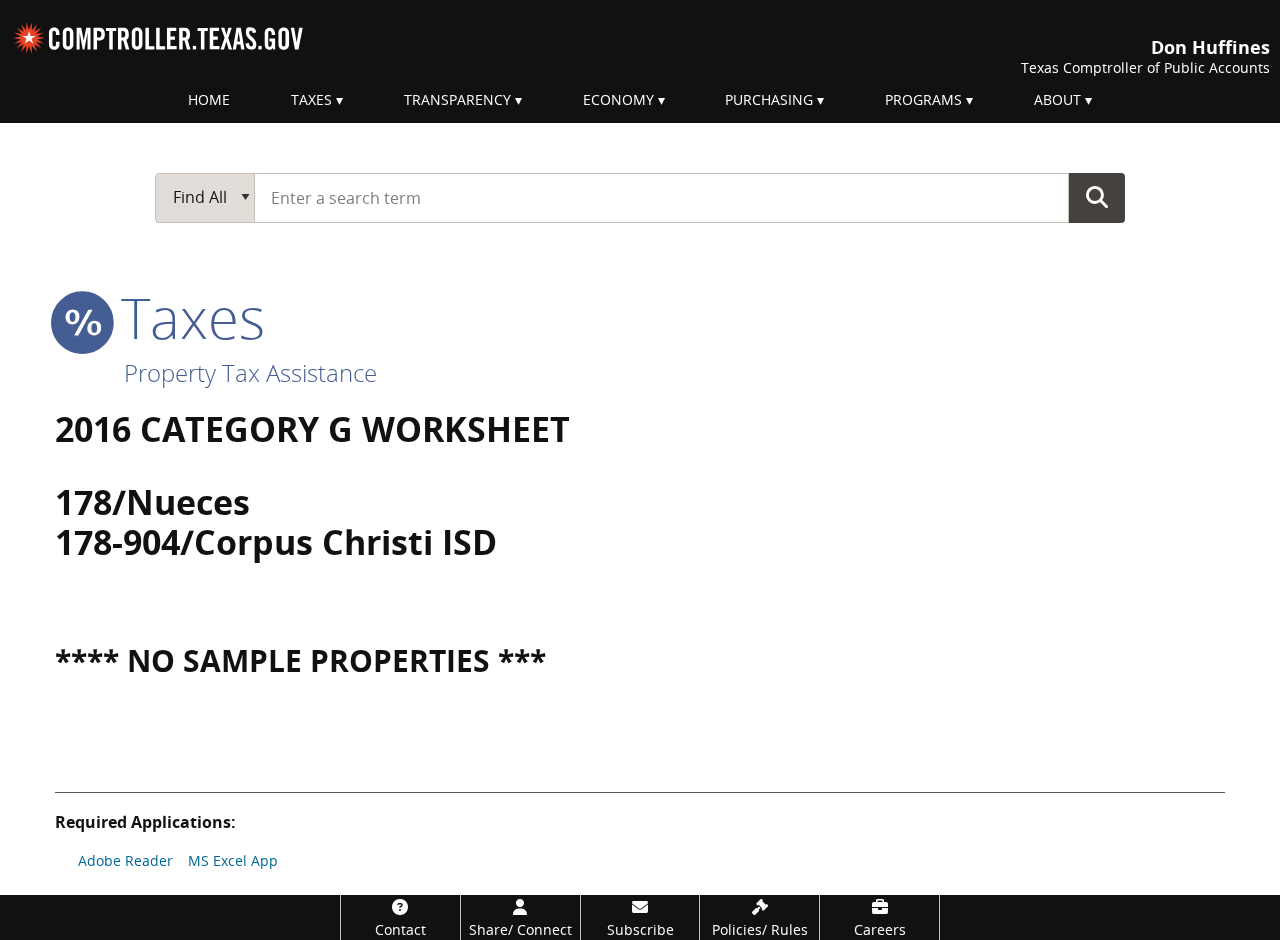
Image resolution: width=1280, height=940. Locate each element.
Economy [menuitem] (618, 99)
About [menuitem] (1057, 99)
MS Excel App (233, 860)
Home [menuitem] (209, 99)
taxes (185, 317)
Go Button (1097, 197)
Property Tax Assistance (250, 372)
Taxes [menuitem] (311, 99)
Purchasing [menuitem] (769, 99)
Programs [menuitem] (923, 99)
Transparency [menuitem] (457, 99)
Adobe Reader (125, 860)
